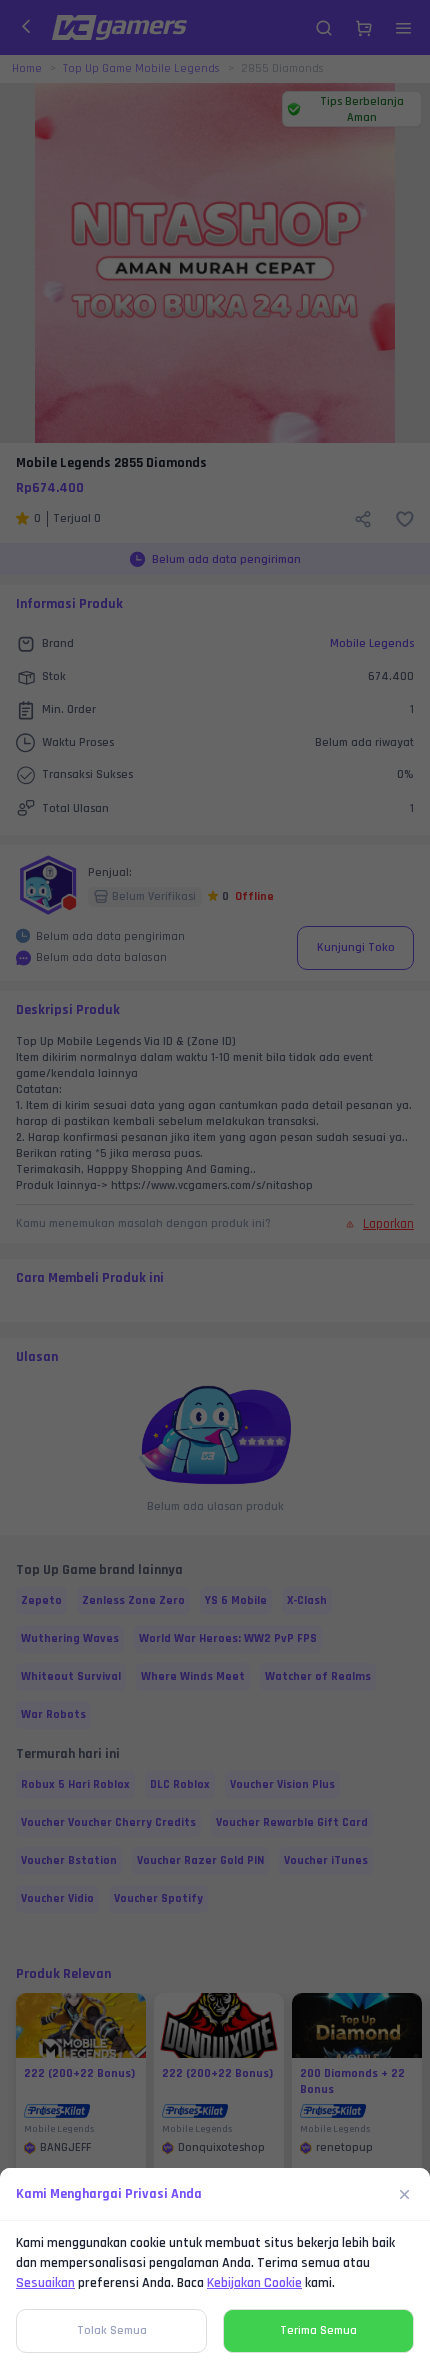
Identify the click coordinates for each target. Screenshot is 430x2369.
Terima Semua (318, 2330)
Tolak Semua (112, 2330)
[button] (215, 1184)
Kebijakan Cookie (254, 2283)
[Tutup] (405, 2194)
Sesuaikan (45, 2283)
